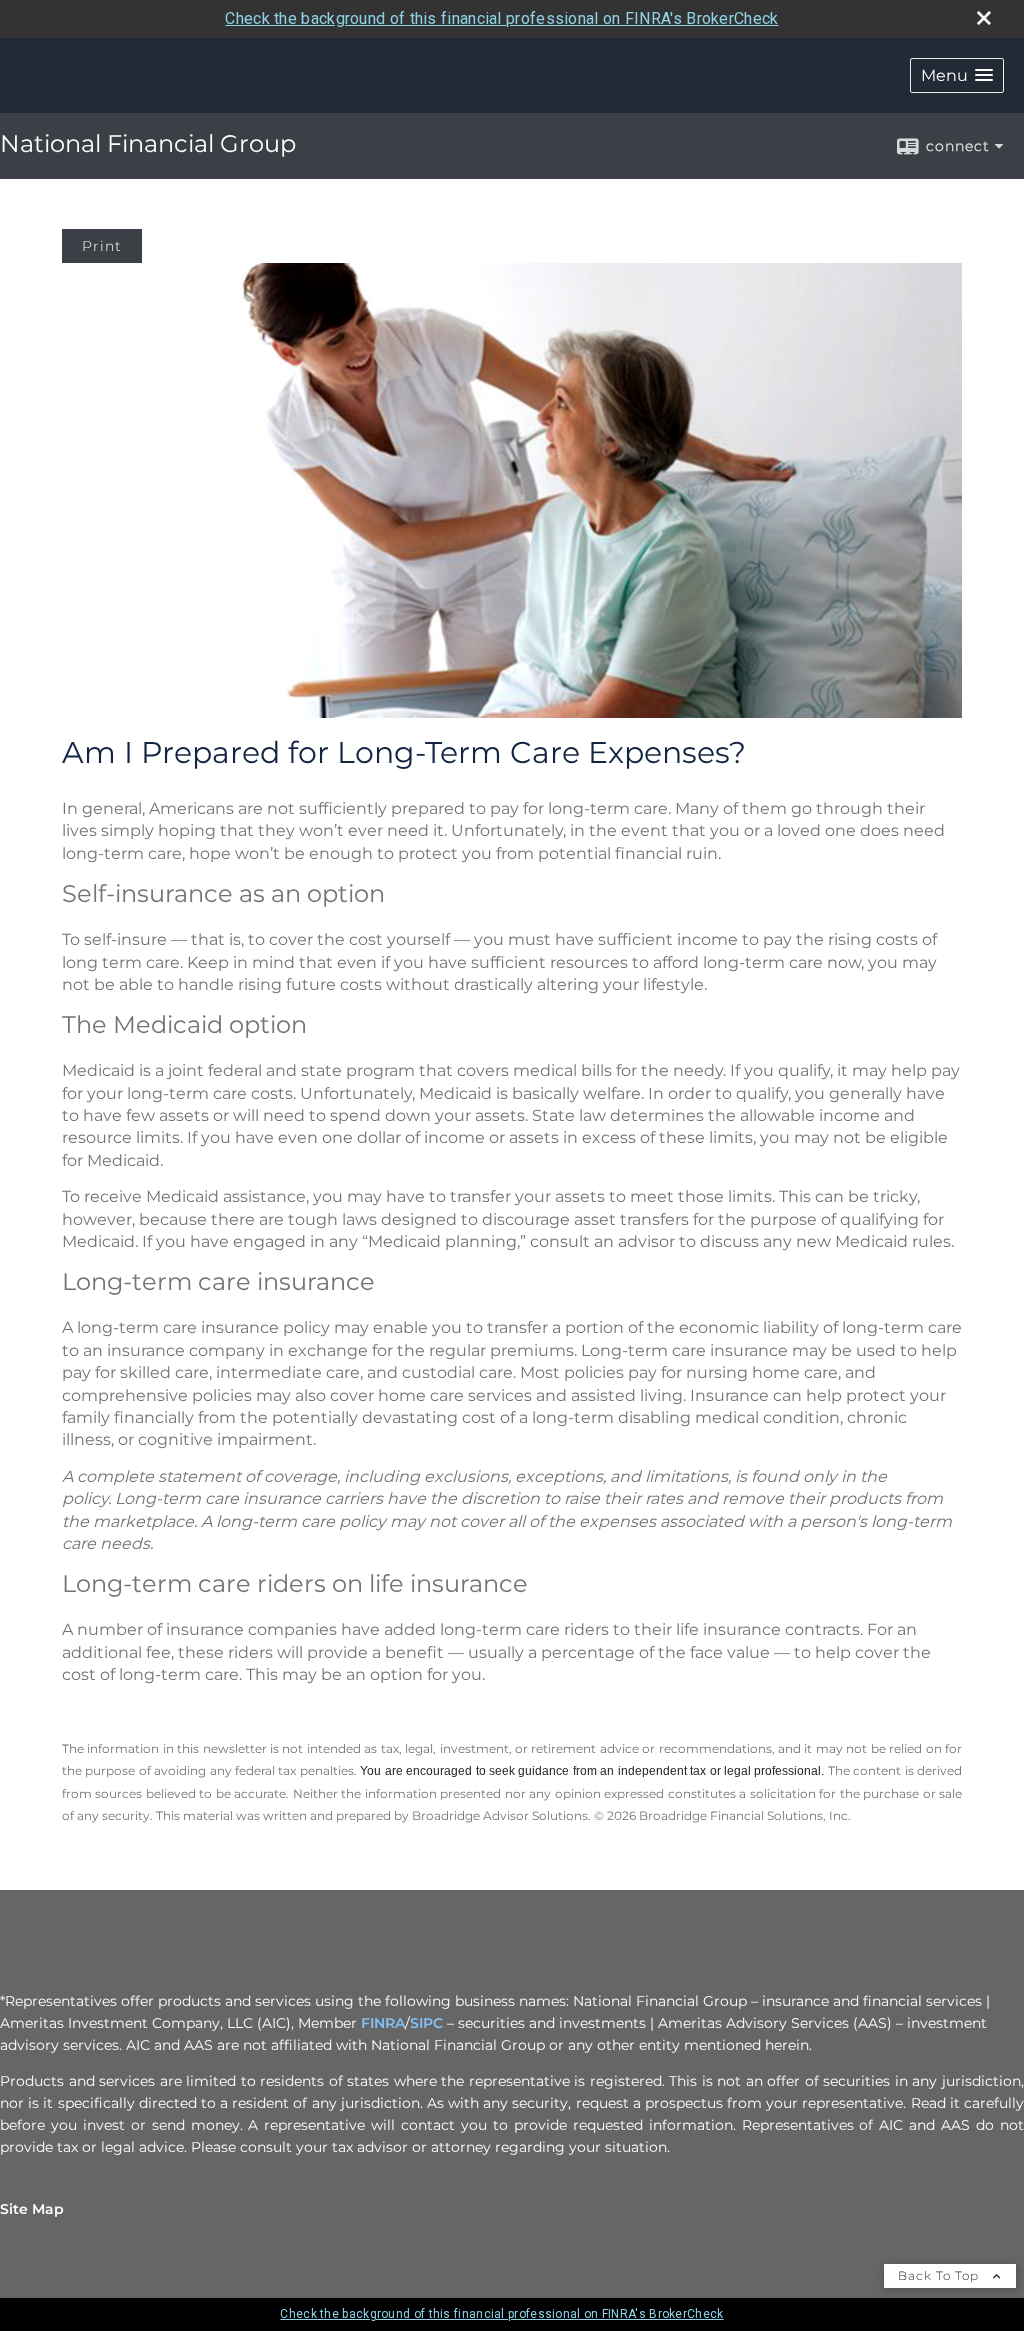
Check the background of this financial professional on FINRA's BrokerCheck (501, 18)
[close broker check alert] (984, 18)
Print (102, 246)
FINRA (383, 2023)
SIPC (426, 2023)
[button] (957, 75)
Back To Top (940, 2275)
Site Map (32, 2209)
